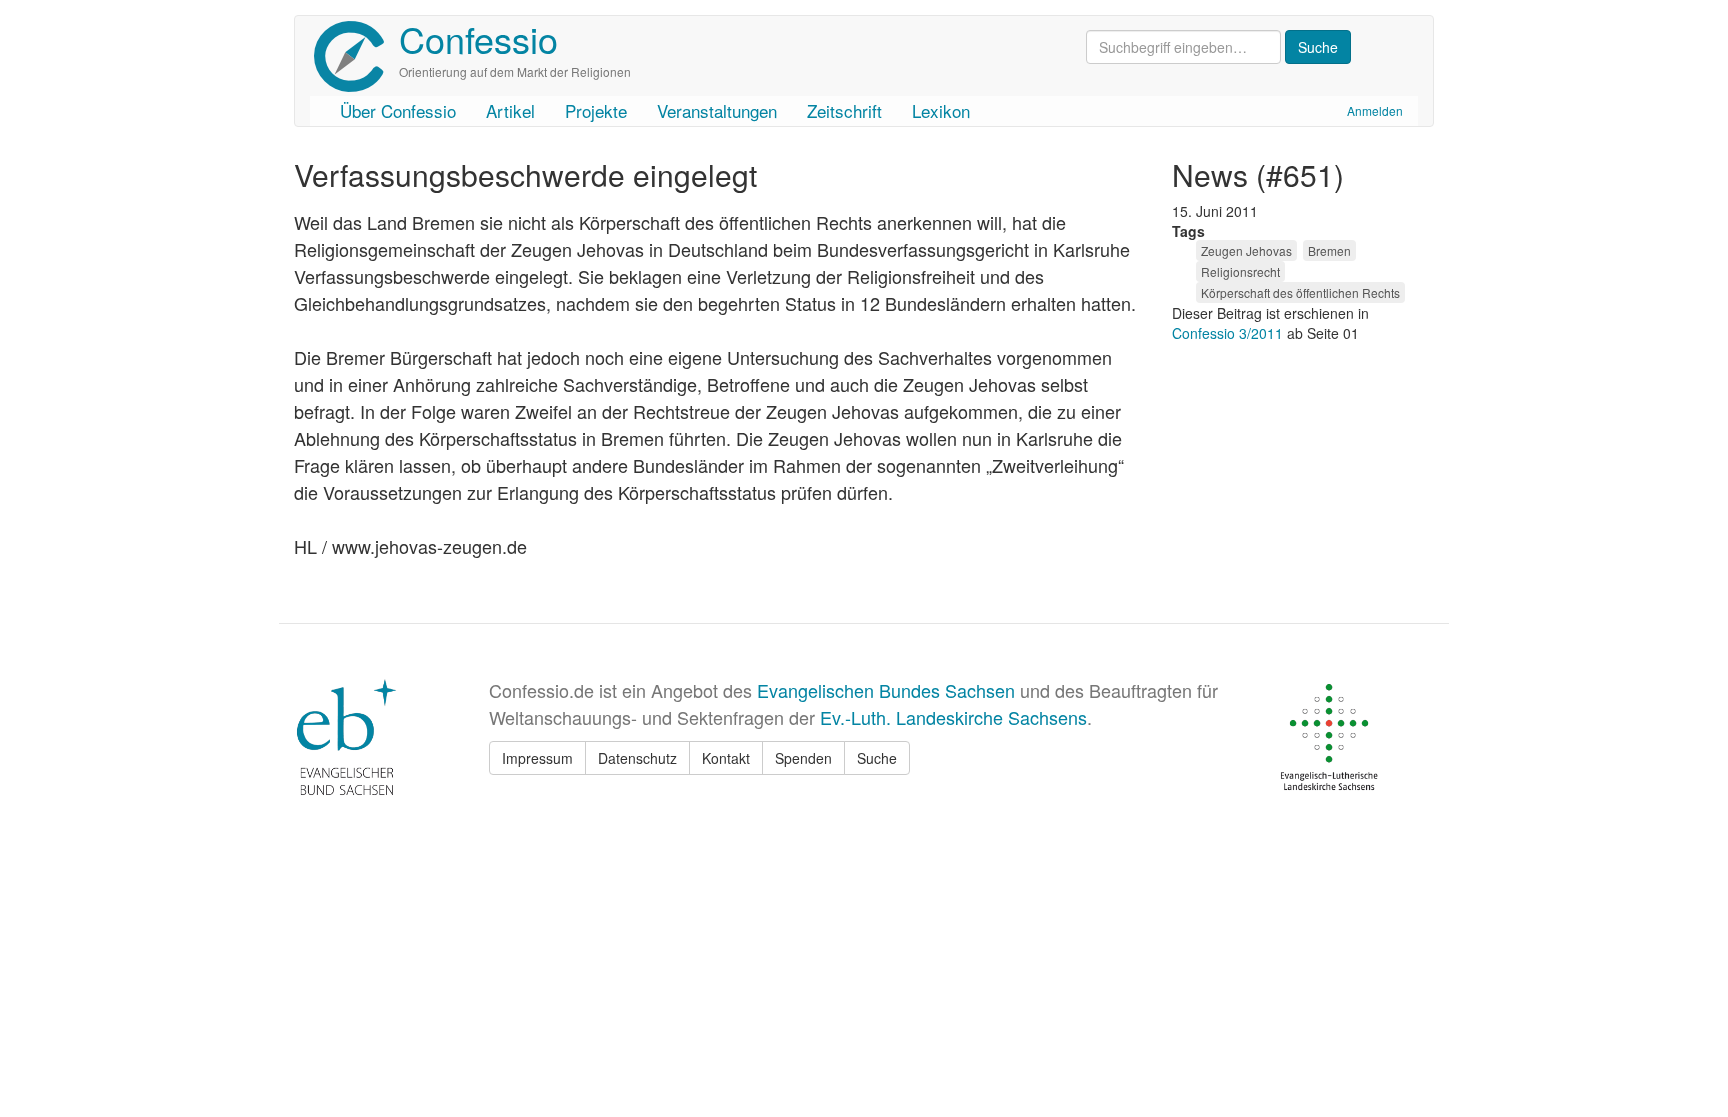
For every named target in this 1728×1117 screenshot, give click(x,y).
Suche (877, 758)
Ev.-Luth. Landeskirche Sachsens (953, 717)
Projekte (596, 110)
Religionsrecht (1240, 271)
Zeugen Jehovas (1246, 250)
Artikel (510, 110)
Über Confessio (398, 110)
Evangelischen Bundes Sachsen (886, 690)
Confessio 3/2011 (1229, 333)
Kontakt (726, 758)
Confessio (478, 38)
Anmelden (1375, 110)
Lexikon (941, 110)
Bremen (1329, 250)
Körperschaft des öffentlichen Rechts (1300, 292)
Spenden (803, 758)
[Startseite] (356, 56)
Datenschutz (637, 758)
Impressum (537, 758)
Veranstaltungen (717, 110)
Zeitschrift (844, 110)
